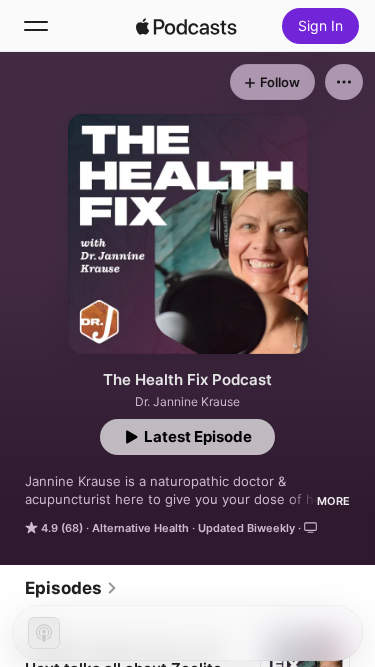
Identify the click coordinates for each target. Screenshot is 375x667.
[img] (187, 26)
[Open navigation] (36, 26)
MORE (333, 501)
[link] (71, 588)
